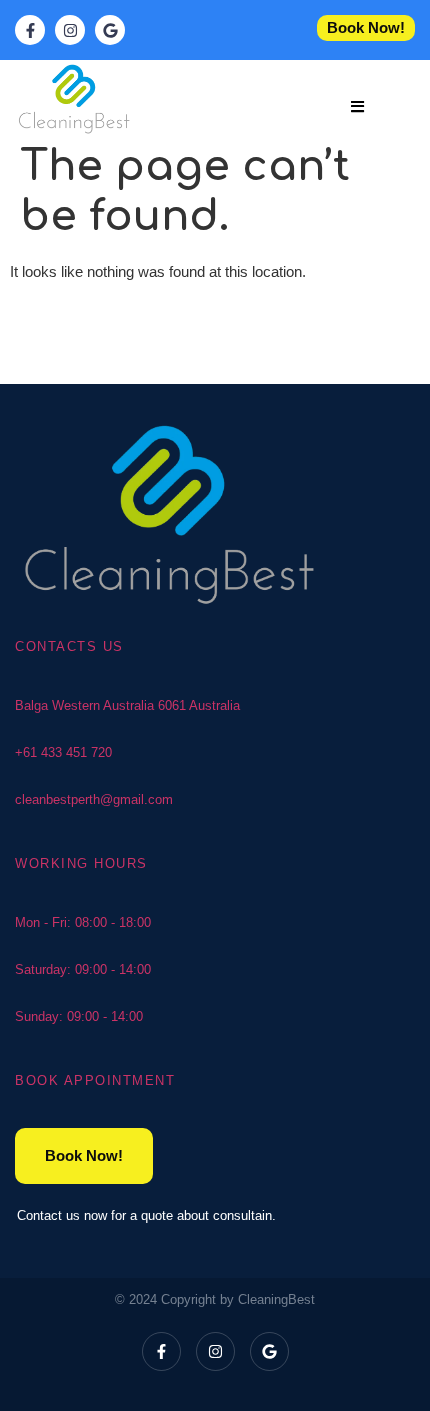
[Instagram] (215, 1351)
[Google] (269, 1351)
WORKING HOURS (81, 863)
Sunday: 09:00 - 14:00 (79, 1016)
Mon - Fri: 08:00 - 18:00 (83, 922)
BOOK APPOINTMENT (95, 1080)
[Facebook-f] (161, 1351)
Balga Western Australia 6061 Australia (127, 705)
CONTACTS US (69, 646)
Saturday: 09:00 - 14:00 (83, 969)
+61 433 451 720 (63, 752)
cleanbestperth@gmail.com (94, 799)
